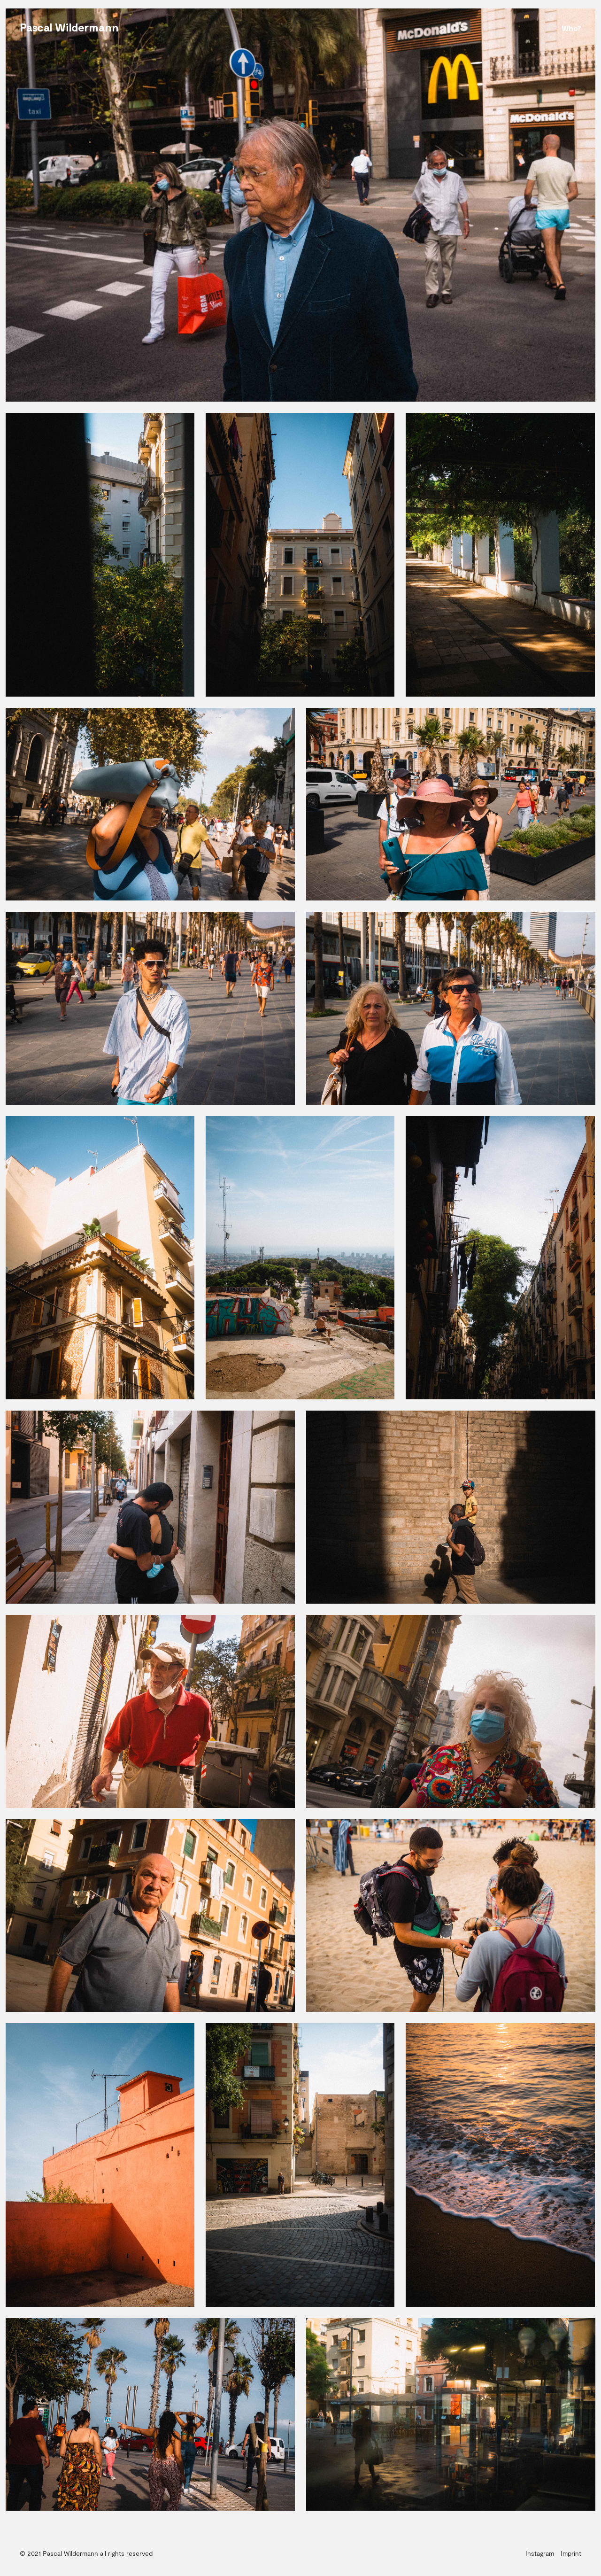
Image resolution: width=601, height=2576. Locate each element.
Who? (571, 28)
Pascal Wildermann (69, 27)
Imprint (571, 2553)
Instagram (540, 2553)
